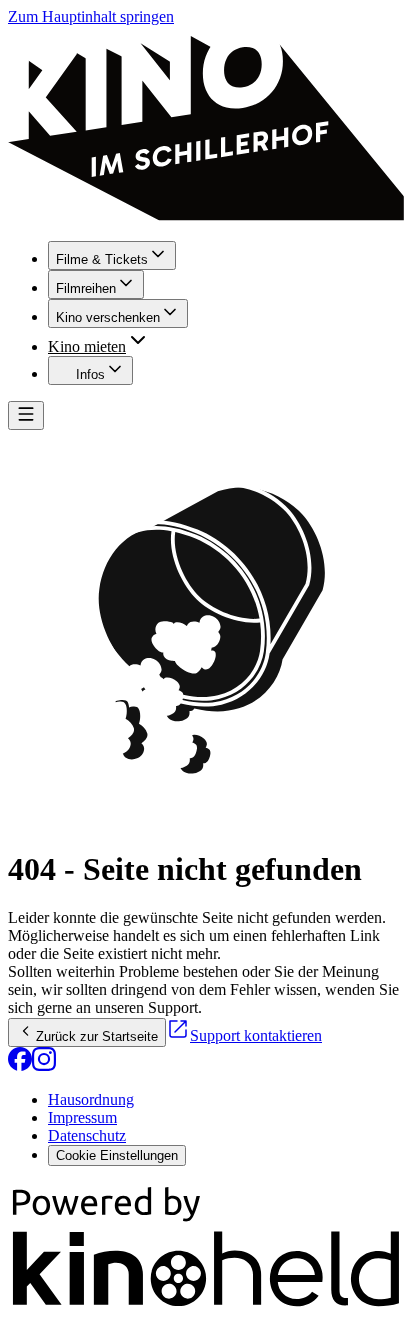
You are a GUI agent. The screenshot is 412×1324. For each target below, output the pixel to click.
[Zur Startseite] (206, 125)
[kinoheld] (206, 1306)
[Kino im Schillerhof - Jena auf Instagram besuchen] (44, 1065)
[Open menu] (26, 415)
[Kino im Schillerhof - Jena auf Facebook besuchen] (20, 1065)
